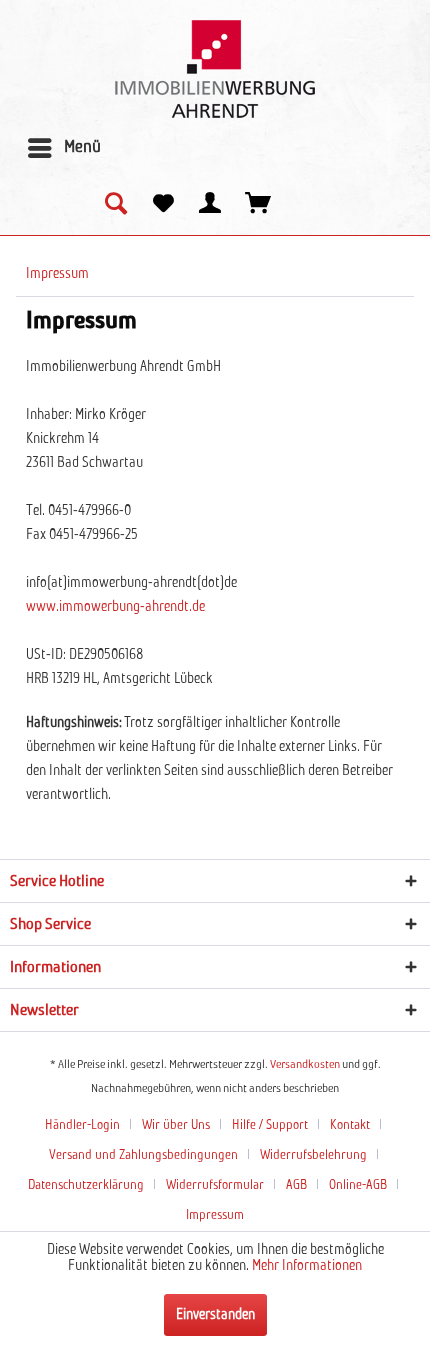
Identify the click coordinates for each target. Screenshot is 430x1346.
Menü (82, 147)
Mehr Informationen (307, 1266)
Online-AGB (358, 1185)
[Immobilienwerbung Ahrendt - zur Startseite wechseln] (215, 69)
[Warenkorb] (259, 205)
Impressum (215, 1215)
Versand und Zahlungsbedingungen (143, 1155)
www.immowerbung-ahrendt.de (115, 607)
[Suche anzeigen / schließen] (115, 205)
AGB (296, 1185)
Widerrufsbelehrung (313, 1155)
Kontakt (350, 1125)
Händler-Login (82, 1125)
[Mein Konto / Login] (211, 205)
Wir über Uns (176, 1125)
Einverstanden (215, 1315)
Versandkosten (305, 1065)
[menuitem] (63, 148)
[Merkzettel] (163, 205)
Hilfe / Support (270, 1125)
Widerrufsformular (215, 1185)
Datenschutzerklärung (86, 1185)
